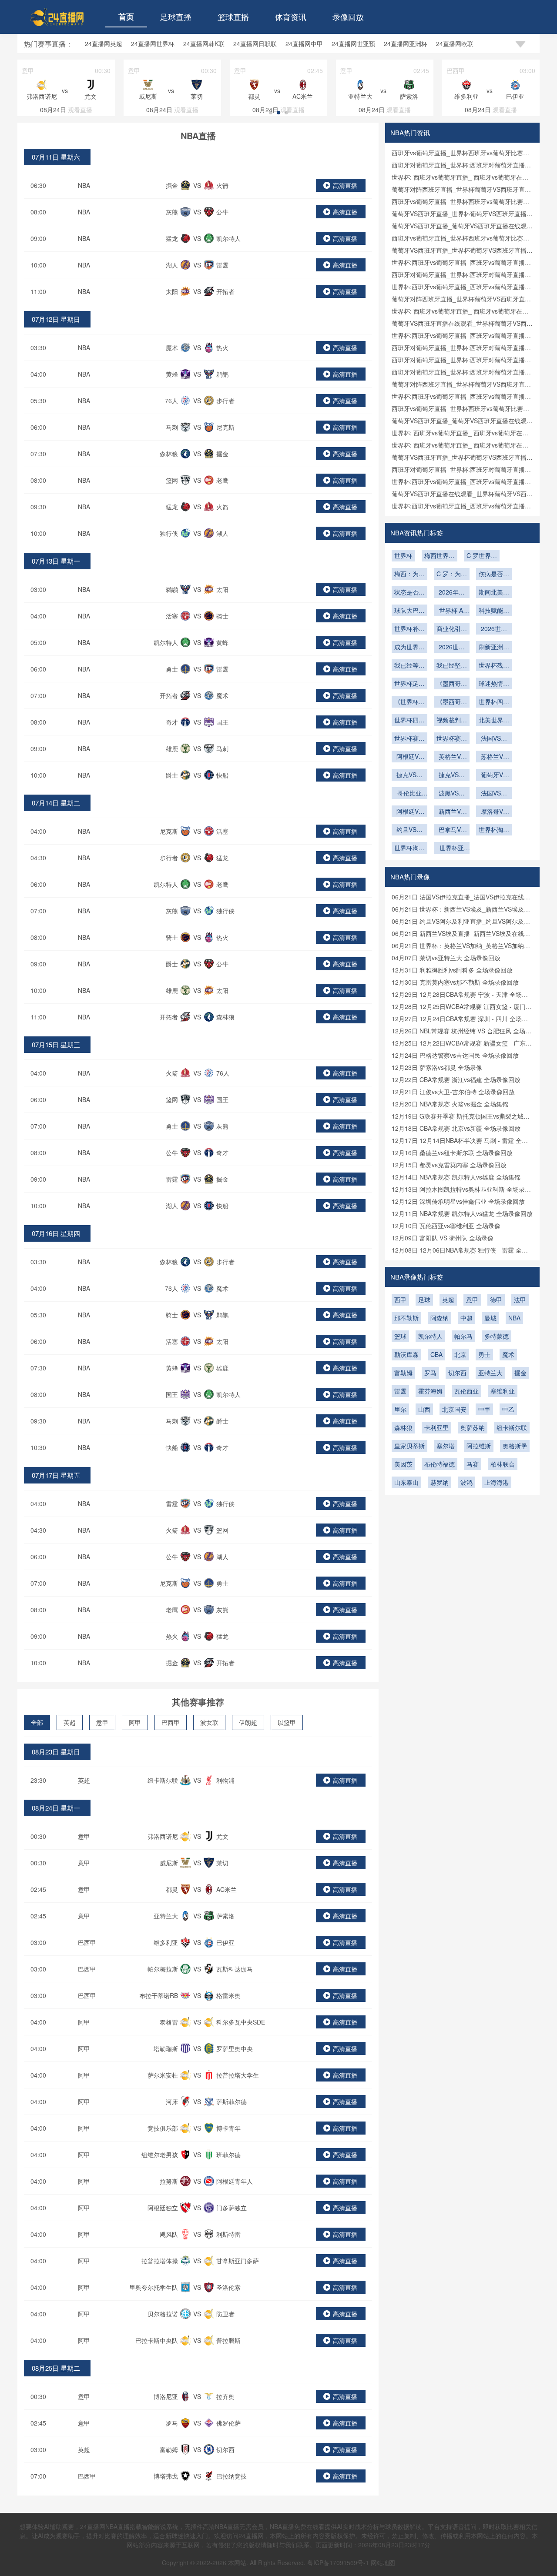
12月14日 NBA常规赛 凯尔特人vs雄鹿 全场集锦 (456, 1177)
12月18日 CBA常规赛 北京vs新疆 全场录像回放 (456, 1128)
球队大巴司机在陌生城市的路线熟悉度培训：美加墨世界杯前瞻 (409, 611)
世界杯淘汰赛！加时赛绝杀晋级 (494, 830)
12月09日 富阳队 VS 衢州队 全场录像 (443, 1238)
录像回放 (348, 17)
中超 (466, 1318)
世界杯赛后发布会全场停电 (409, 739)
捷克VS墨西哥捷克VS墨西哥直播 (452, 775)
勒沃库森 (406, 1354)
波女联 (209, 1722)
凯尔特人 (430, 1336)
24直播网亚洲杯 (406, 43)
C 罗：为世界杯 (452, 575)
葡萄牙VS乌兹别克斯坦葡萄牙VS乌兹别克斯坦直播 (494, 775)
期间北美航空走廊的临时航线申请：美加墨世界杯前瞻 (494, 593)
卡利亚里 (436, 1427)
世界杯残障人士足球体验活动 (494, 666)
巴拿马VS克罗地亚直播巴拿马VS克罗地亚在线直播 (452, 830)
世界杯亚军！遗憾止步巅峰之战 (452, 849)
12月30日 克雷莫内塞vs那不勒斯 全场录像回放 (455, 982)
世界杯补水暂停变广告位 (409, 629)
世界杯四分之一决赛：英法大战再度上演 (494, 702)
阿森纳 (440, 1318)
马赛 (473, 1464)
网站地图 (383, 2563)
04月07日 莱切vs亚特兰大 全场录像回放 (446, 958)
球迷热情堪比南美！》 (494, 684)
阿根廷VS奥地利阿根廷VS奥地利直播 (409, 757)
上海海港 (497, 1482)
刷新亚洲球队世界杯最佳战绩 (494, 648)
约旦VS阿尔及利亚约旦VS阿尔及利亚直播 (409, 830)
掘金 (520, 1373)
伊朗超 (248, 1722)
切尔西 (457, 1373)
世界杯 (403, 555)
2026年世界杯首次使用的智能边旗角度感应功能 (452, 593)
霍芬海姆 (430, 1391)
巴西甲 (171, 1722)
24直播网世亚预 (353, 43)
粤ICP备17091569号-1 (339, 2563)
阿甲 (135, 1722)
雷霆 (400, 1391)
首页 (126, 17)
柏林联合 (503, 1464)
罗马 (430, 1373)
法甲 (520, 1300)
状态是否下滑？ (409, 593)
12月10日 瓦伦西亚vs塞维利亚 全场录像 (446, 1226)
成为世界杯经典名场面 (409, 648)
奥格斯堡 (515, 1446)
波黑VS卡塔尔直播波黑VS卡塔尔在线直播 (452, 794)
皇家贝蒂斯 (409, 1446)
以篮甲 (287, 1722)
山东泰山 (406, 1482)
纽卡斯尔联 (512, 1427)
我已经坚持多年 (452, 666)
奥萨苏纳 (473, 1427)
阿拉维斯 (479, 1446)
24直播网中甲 (304, 43)
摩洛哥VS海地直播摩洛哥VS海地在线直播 (494, 812)
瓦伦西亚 (466, 1391)
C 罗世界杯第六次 (482, 556)
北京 (460, 1354)
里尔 (400, 1409)
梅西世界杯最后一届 (440, 556)
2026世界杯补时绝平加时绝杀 (494, 629)
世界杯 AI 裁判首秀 (452, 611)
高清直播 (345, 185)
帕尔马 (463, 1336)
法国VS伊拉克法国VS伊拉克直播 (494, 739)
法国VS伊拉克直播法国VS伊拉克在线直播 (494, 794)
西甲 (400, 1300)
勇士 (484, 1354)
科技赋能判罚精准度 (494, 611)
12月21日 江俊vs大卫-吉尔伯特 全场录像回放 (453, 1092)
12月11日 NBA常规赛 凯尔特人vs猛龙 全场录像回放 (462, 1213)
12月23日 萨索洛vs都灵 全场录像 (437, 1067)
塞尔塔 (446, 1446)
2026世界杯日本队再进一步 (452, 648)
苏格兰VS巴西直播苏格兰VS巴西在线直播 (494, 757)
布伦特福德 (440, 1464)
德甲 (496, 1300)
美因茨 (403, 1464)
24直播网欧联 (455, 43)
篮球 (400, 1336)
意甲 (102, 1722)
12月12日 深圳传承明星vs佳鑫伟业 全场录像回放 (458, 1201)
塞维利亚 (503, 1391)
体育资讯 (291, 17)
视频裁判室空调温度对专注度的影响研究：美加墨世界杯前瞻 (452, 721)
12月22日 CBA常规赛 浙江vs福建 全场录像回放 (456, 1079)
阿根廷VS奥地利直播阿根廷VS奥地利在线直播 (409, 812)
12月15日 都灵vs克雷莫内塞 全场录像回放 (449, 1165)
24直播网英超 (104, 43)
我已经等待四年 (409, 666)
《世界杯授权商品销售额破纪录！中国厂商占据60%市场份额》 (409, 702)
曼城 (490, 1318)
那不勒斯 (406, 1318)
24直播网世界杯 (153, 43)
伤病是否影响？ (494, 575)
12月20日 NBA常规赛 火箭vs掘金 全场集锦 (450, 1104)
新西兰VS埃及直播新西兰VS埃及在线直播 (452, 812)
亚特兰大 (490, 1373)
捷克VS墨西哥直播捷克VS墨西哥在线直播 (409, 775)
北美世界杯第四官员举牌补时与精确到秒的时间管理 (494, 721)
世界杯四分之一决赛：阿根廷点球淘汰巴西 (409, 721)
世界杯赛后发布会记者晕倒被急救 (452, 739)
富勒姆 (403, 1373)
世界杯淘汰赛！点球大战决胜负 (409, 849)
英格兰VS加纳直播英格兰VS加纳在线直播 (452, 757)
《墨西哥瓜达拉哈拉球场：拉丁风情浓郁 (452, 684)
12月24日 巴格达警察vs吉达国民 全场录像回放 (455, 1055)
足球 (424, 1300)
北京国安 (454, 1409)
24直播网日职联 (255, 43)
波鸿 (466, 1482)
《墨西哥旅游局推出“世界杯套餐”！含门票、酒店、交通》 (452, 702)
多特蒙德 (497, 1336)
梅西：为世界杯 (409, 575)
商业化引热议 (452, 629)
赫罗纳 (440, 1482)
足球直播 (176, 17)
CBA (436, 1354)
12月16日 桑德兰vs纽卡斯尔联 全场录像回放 (452, 1153)
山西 (424, 1409)
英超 (70, 1722)
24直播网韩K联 (204, 43)
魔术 (508, 1354)
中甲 (484, 1409)
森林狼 (403, 1427)
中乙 (508, 1409)
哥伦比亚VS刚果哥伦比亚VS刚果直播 (409, 794)
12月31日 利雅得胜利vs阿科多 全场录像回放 (452, 970)
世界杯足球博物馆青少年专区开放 (409, 684)
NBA (84, 185)
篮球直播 (233, 17)
